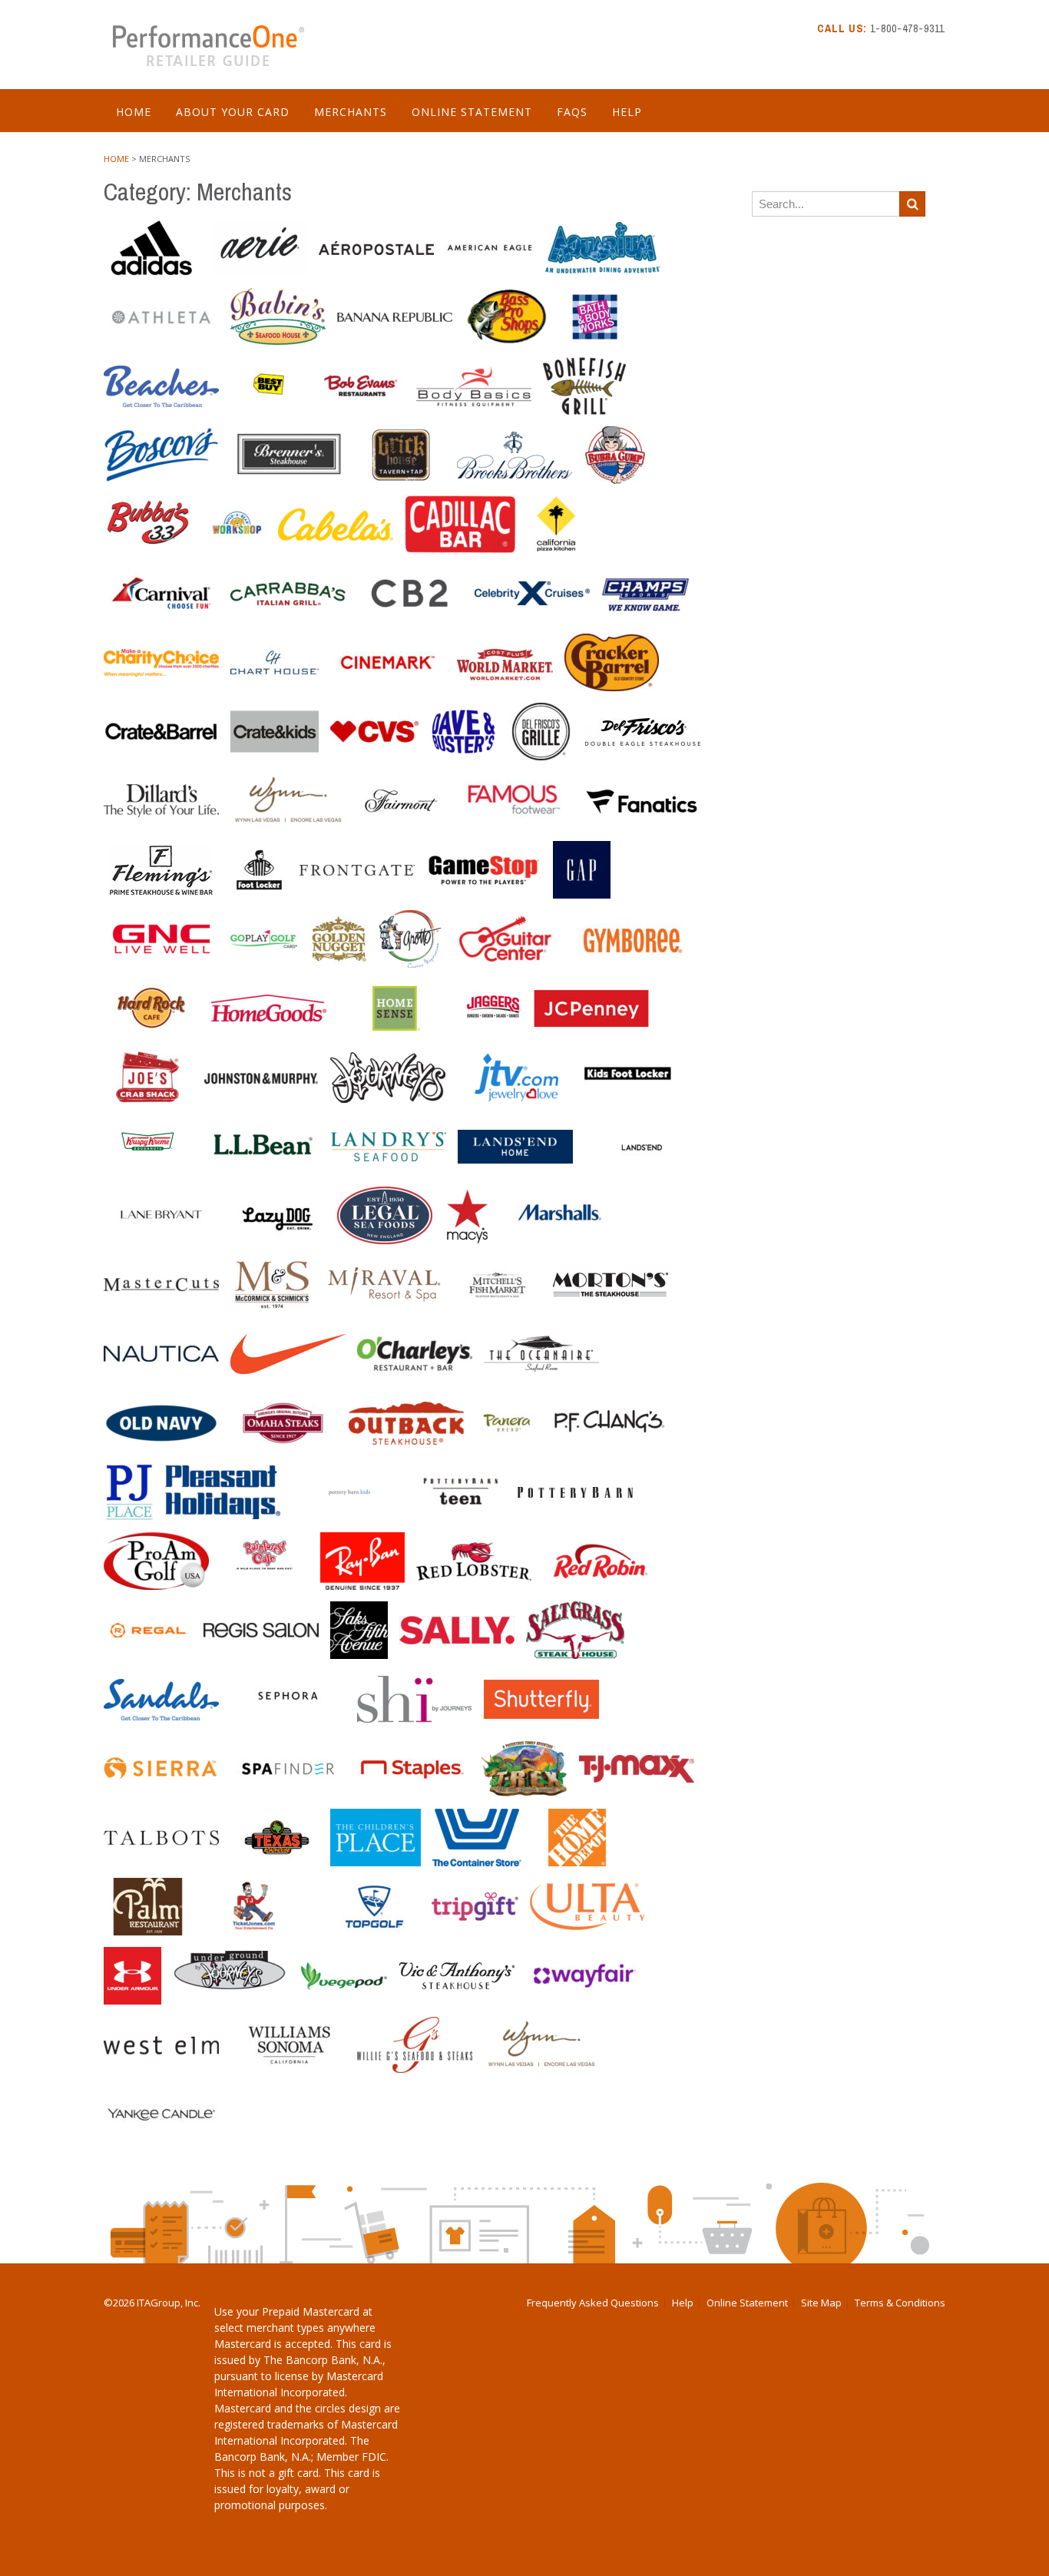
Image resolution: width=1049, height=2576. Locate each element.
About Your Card (233, 112)
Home (134, 112)
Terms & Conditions (900, 2303)
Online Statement (472, 112)
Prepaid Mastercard (311, 2311)
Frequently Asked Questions (593, 2303)
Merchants (351, 112)
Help (627, 112)
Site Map (821, 2303)
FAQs (572, 112)
